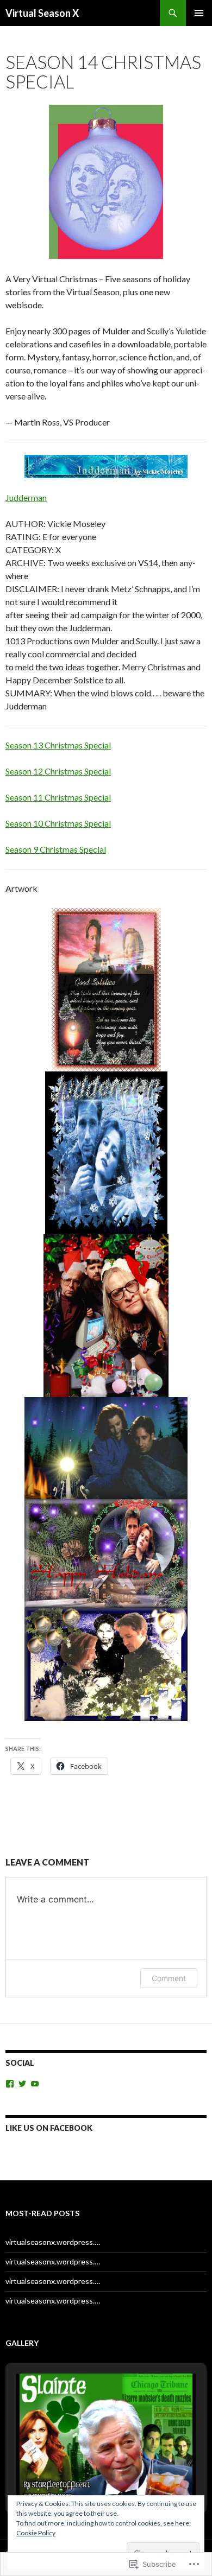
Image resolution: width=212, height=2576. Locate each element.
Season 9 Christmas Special (56, 849)
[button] (81, 2475)
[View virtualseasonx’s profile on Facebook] (10, 2084)
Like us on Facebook (49, 2128)
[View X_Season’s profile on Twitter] (22, 2084)
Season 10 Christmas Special (58, 823)
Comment (169, 1978)
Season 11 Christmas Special (58, 797)
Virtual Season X (42, 13)
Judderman (26, 497)
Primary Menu (199, 13)
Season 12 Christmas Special (58, 771)
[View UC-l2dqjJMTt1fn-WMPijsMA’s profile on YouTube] (35, 2084)
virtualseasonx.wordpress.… (53, 2242)
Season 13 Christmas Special (58, 745)
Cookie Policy (36, 2533)
